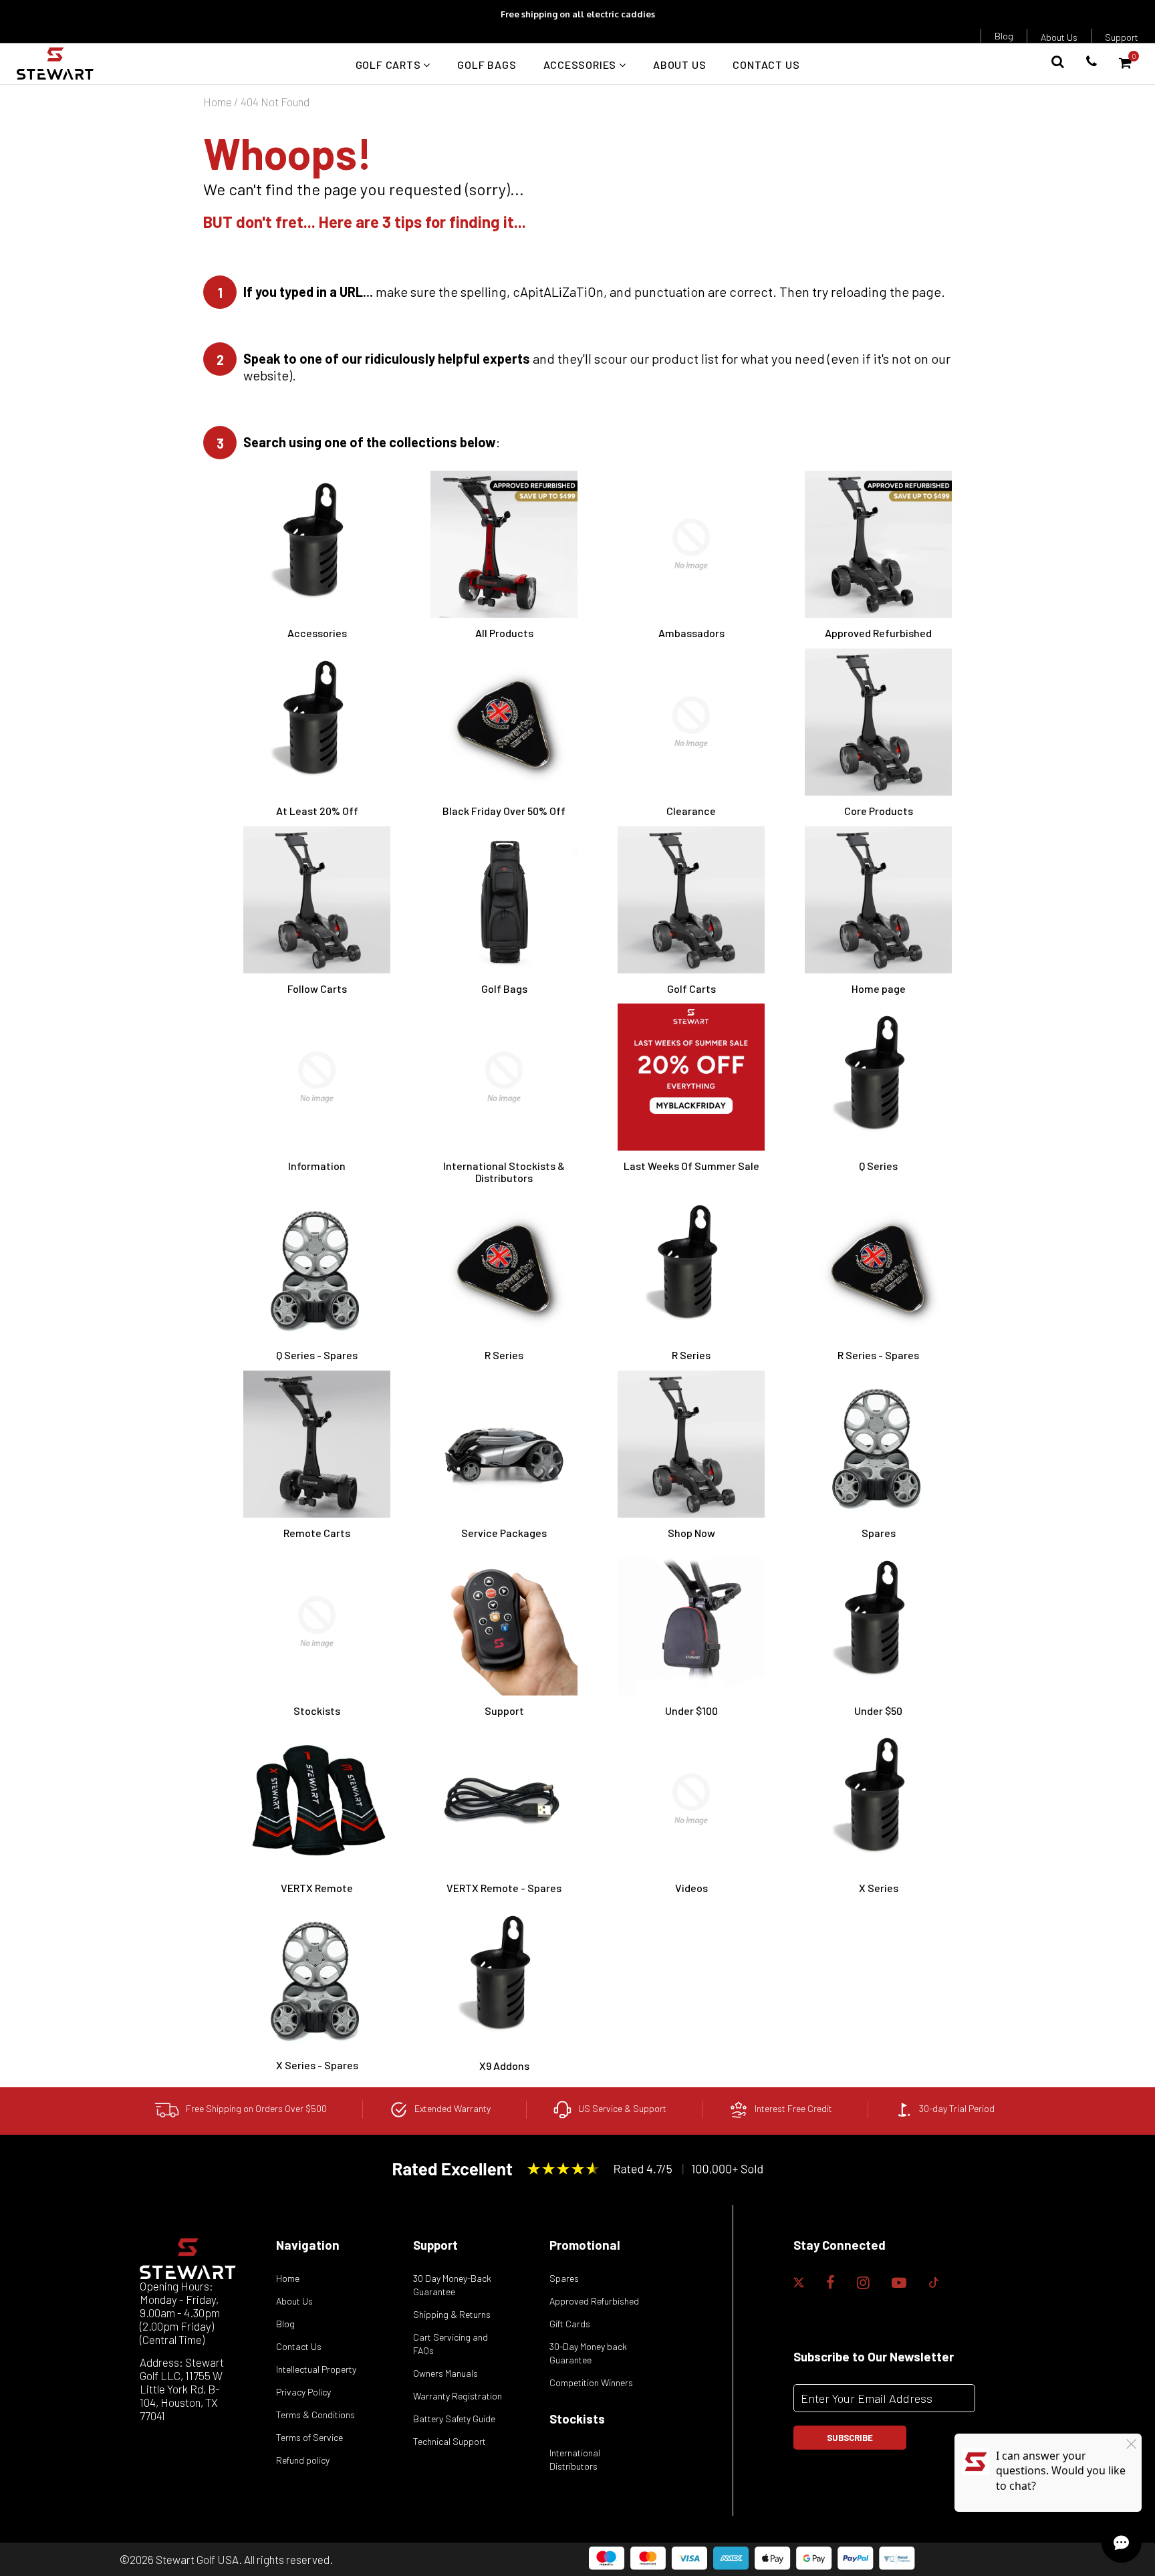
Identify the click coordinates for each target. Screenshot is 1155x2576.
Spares (564, 2278)
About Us (1059, 37)
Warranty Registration (458, 2396)
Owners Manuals (445, 2373)
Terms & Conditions (315, 2415)
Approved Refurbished (594, 2301)
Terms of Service (309, 2437)
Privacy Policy (303, 2392)
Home (218, 102)
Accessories (582, 65)
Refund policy (303, 2460)
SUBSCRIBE (850, 2438)
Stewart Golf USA (197, 2559)
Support (1122, 37)
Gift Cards (570, 2324)
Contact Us (766, 65)
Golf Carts (390, 65)
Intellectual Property (316, 2369)
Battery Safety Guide (454, 2419)
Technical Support (450, 2441)
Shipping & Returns (452, 2314)
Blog (1004, 36)
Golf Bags (487, 65)
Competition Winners (591, 2382)
